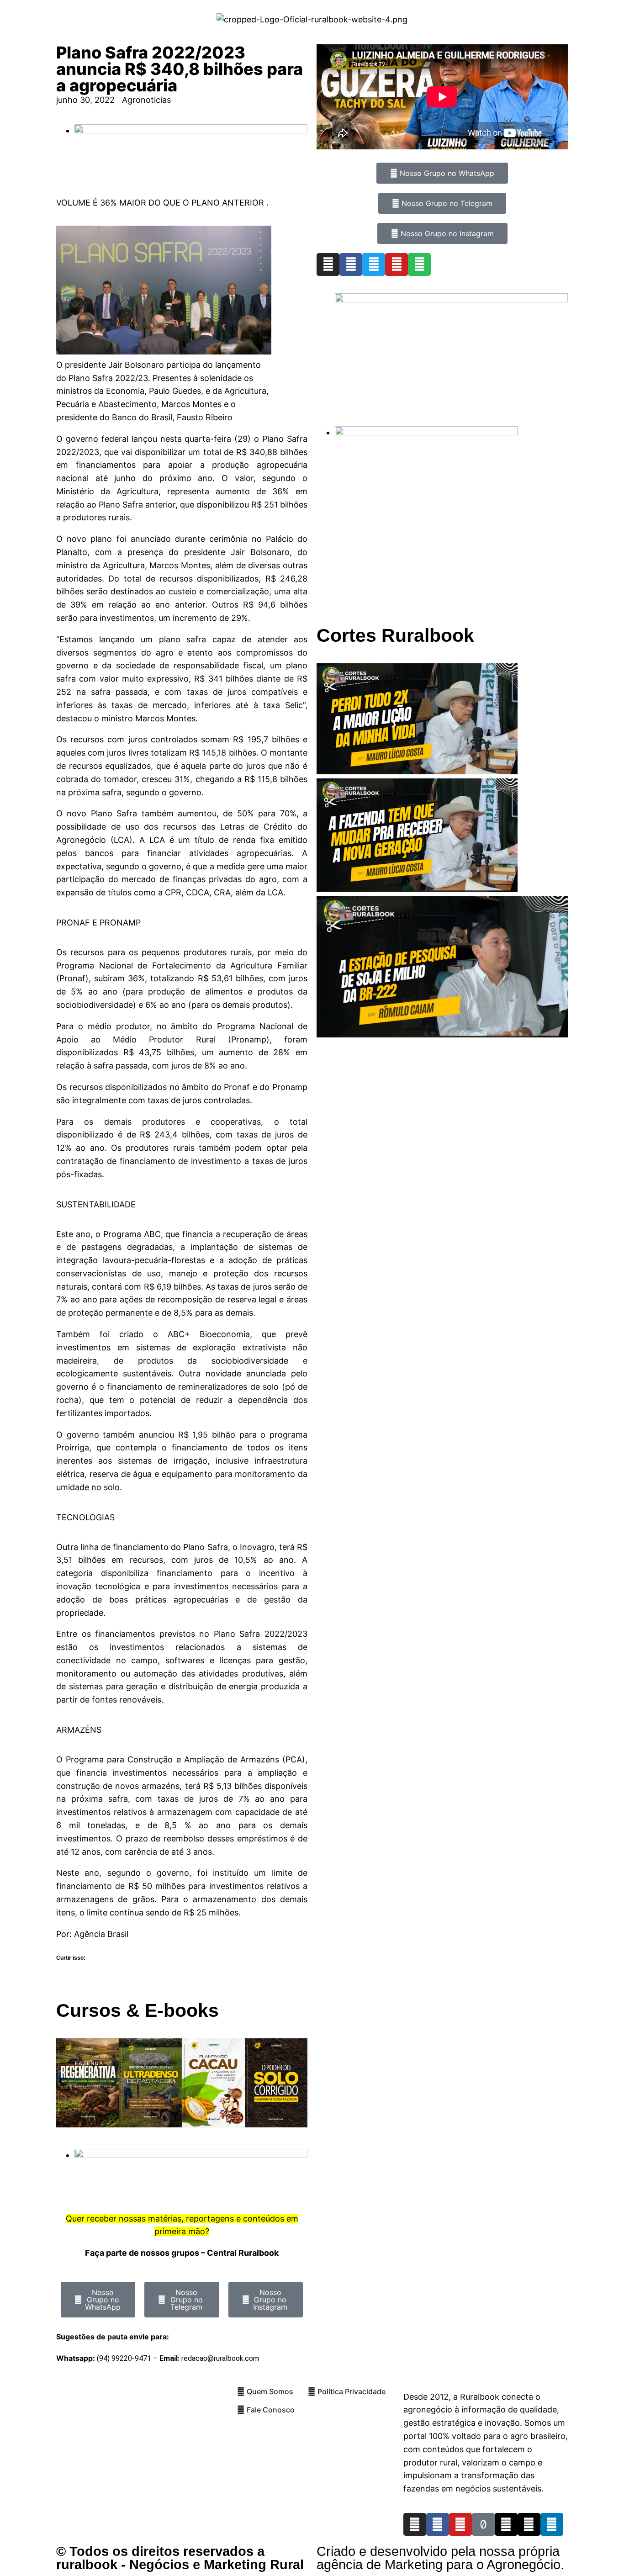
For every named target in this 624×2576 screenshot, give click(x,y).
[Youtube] (397, 264)
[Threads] (506, 2524)
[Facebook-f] (438, 2524)
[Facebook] (351, 264)
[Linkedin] (552, 2524)
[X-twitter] (529, 2524)
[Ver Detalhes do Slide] (451, 299)
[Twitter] (374, 264)
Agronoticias (146, 100)
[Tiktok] (483, 2524)
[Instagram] (328, 264)
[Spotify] (419, 264)
